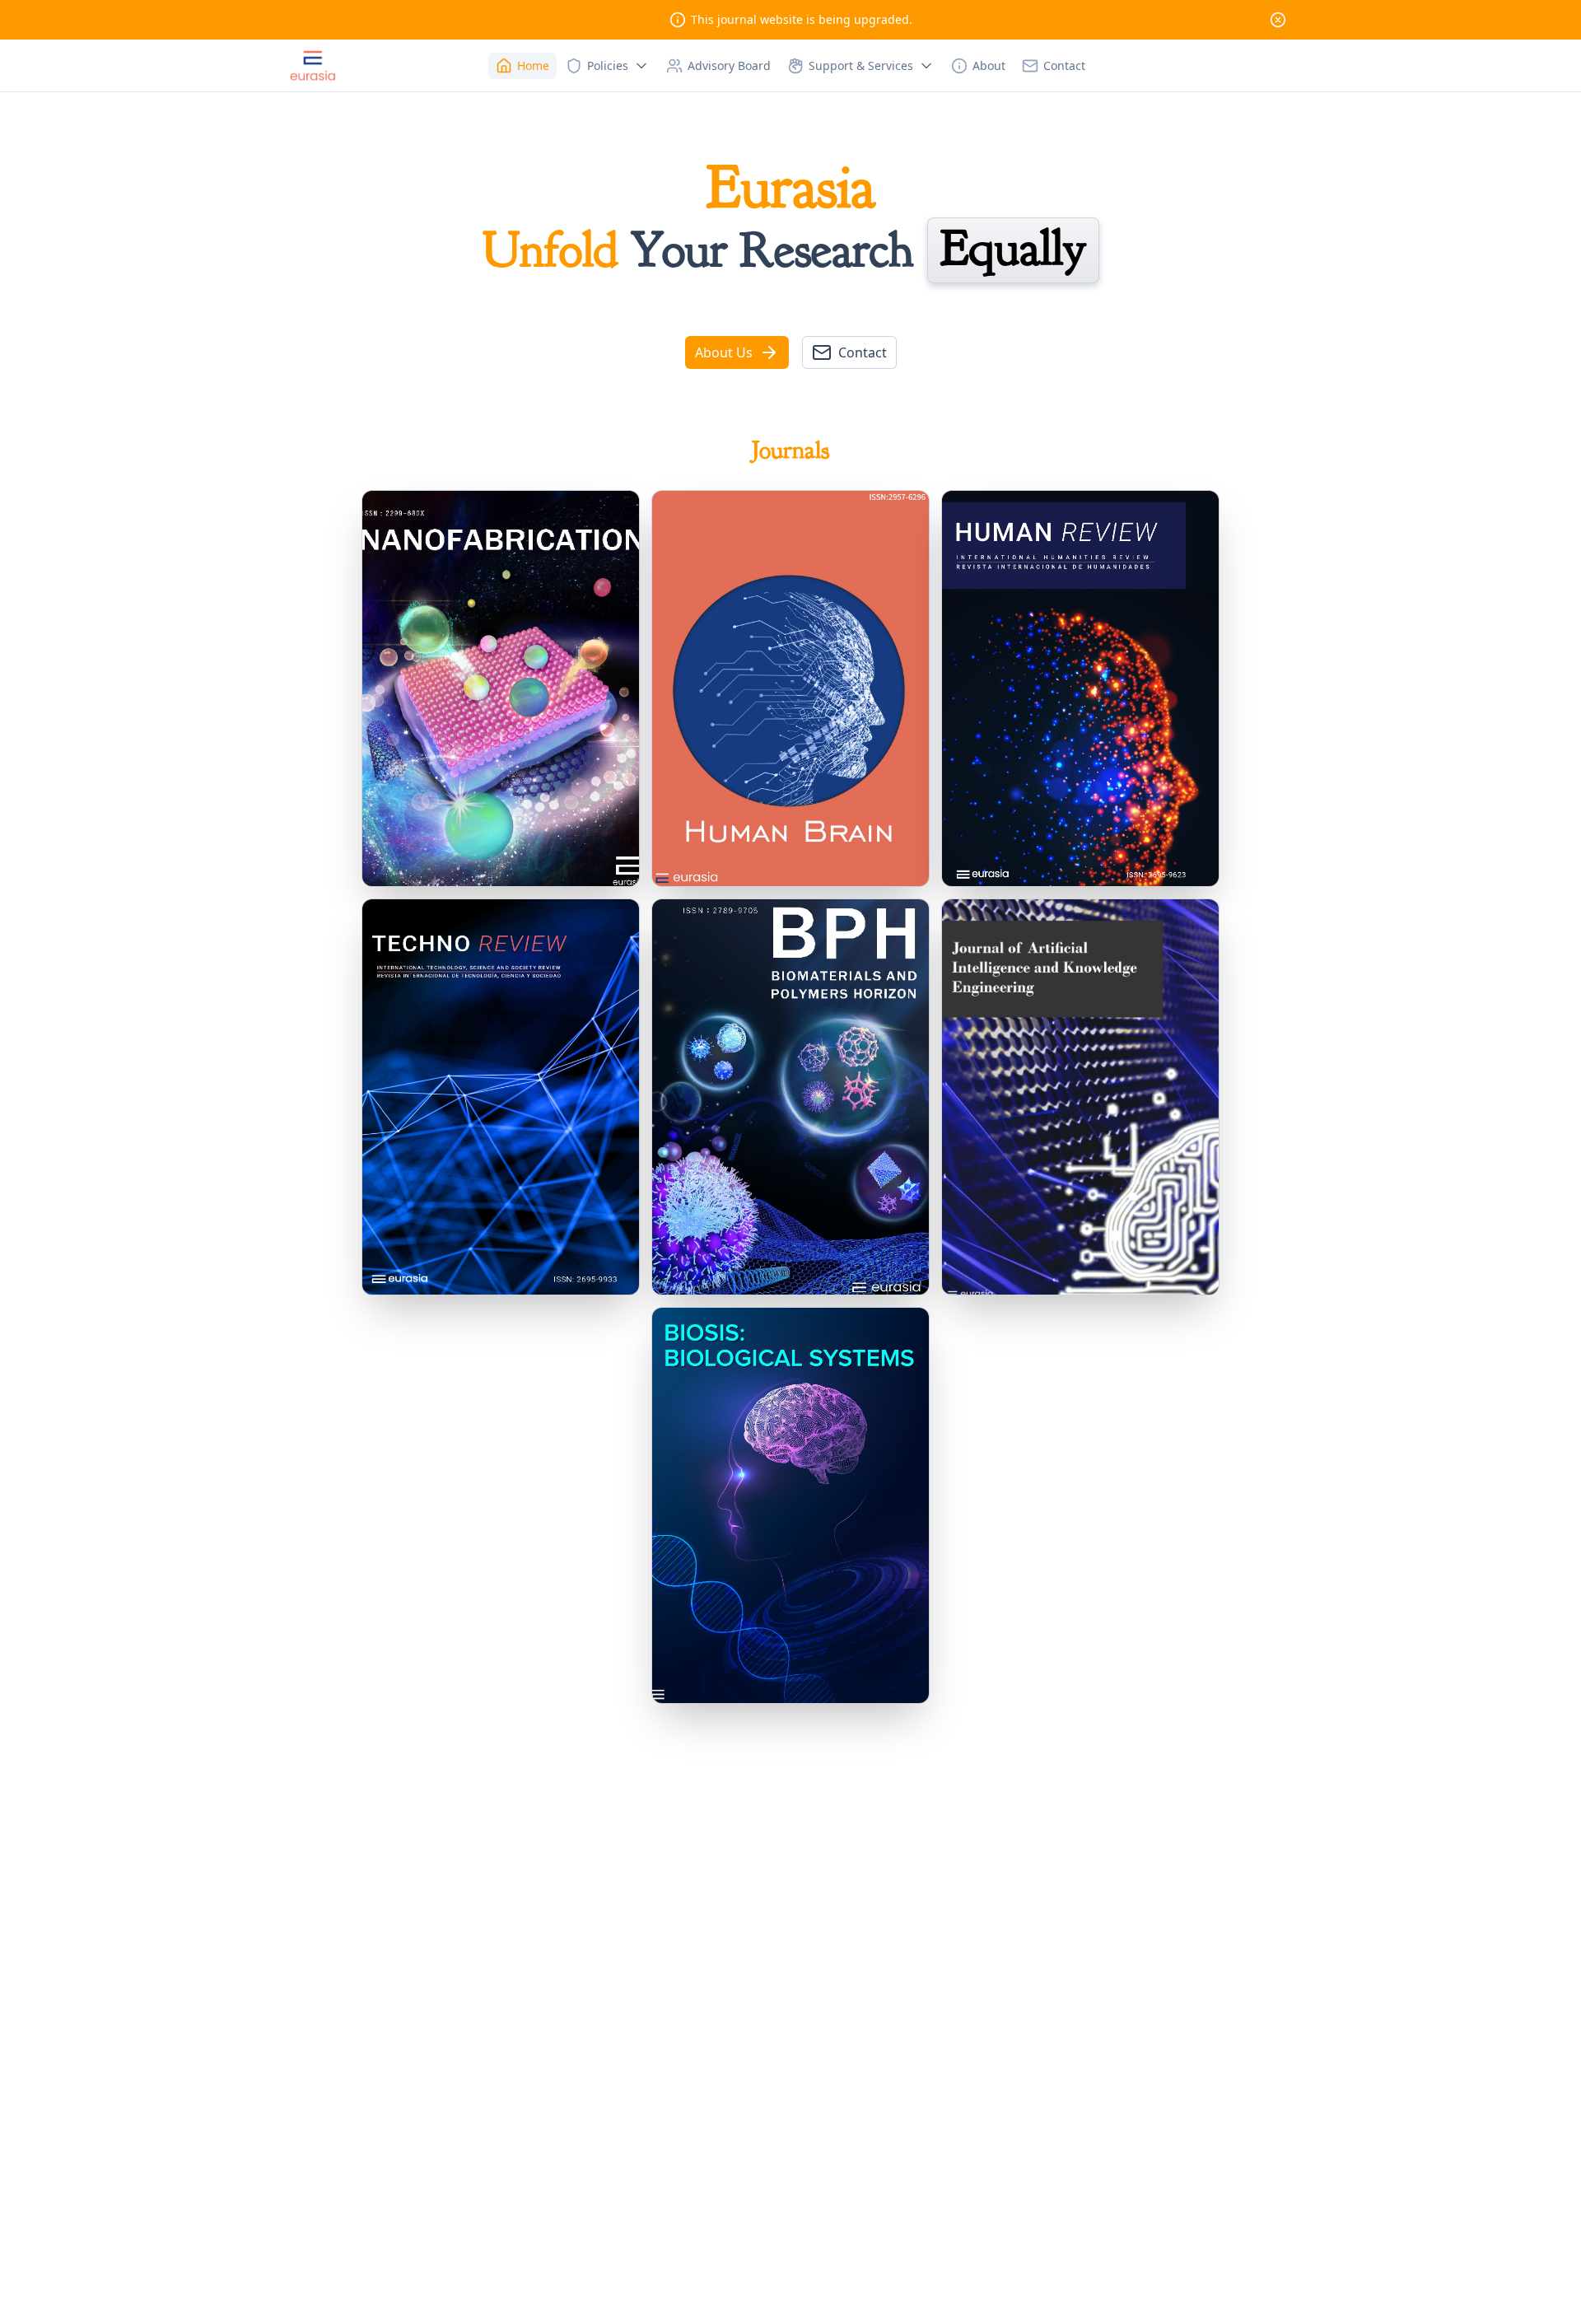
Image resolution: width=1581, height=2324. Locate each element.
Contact (863, 352)
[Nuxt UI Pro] (313, 66)
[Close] (1278, 20)
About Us (724, 352)
